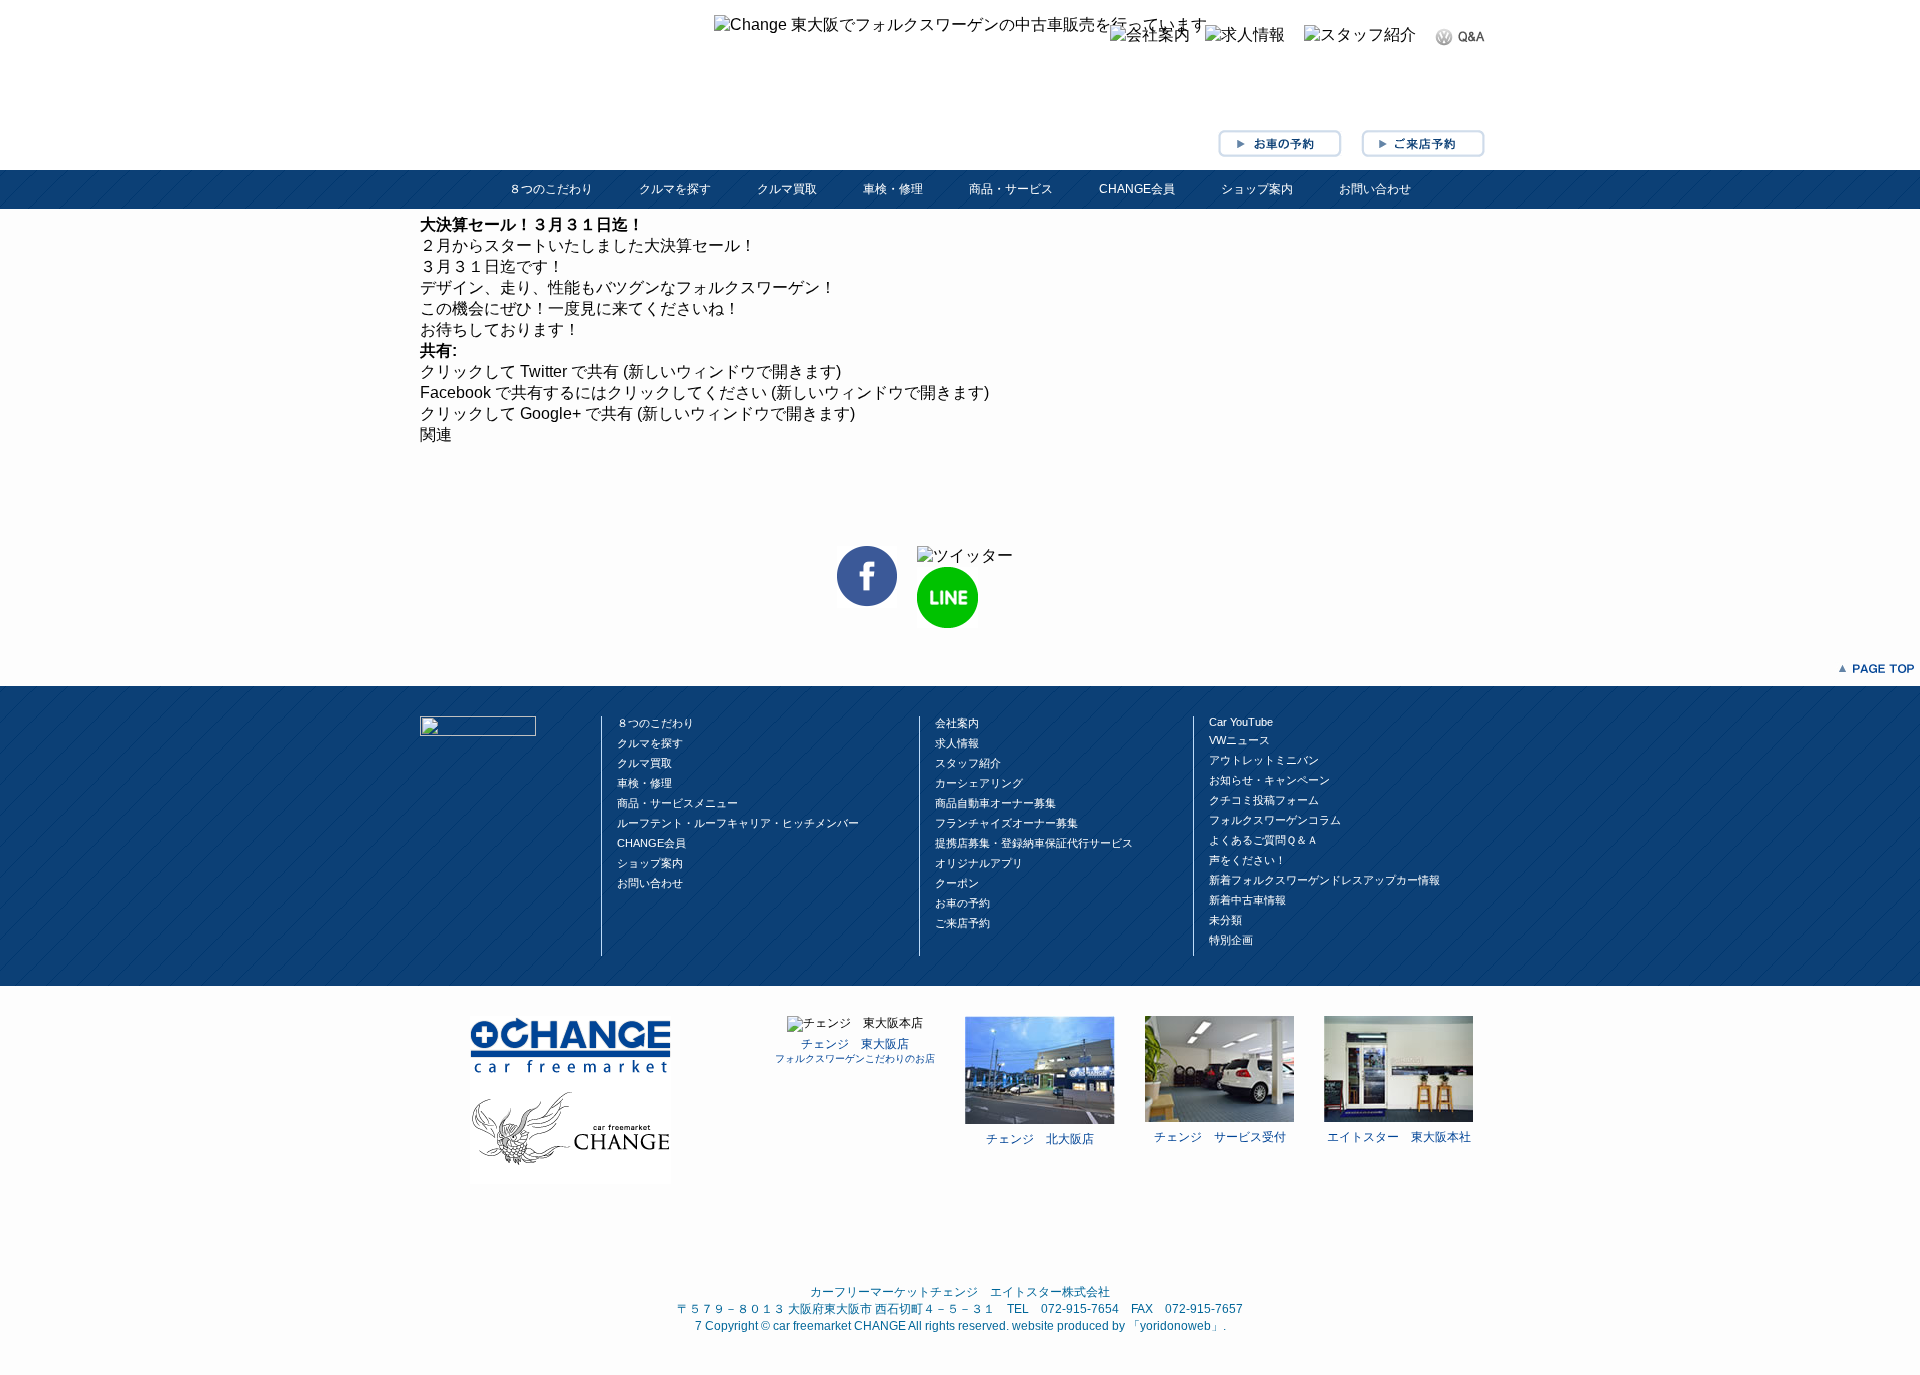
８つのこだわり (551, 189)
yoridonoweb (1175, 1326)
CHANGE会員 (1137, 189)
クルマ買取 (787, 189)
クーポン (957, 883)
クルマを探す (675, 189)
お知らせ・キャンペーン (1269, 780)
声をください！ (1247, 860)
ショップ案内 (1257, 189)
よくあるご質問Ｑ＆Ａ (1263, 840)
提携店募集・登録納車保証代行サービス (1034, 843)
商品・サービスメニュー (677, 803)
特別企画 (1231, 940)
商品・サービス (1011, 189)
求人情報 (957, 743)
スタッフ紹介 (968, 763)
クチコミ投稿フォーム (1264, 800)
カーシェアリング (979, 783)
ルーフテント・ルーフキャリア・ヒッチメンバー (738, 823)
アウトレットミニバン (1264, 760)
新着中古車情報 (1247, 900)
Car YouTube (1241, 722)
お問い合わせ (1375, 189)
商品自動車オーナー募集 (995, 803)
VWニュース (1239, 740)
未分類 (1225, 920)
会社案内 (957, 723)
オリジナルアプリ (979, 863)
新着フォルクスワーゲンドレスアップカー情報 (1324, 880)
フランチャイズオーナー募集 (1006, 823)
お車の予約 (962, 903)
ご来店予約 (962, 923)
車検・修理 (893, 189)
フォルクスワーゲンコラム (1275, 820)
